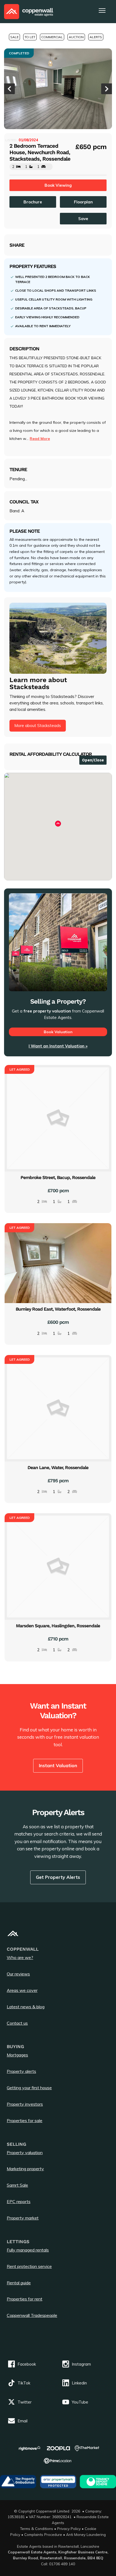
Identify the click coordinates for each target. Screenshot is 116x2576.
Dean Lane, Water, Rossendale (58, 1467)
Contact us (17, 2023)
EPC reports (19, 2201)
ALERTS (96, 37)
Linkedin (79, 2383)
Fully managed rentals (28, 2250)
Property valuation (25, 2152)
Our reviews (18, 1974)
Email (23, 2421)
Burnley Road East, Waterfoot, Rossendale (58, 1309)
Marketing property (25, 2169)
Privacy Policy (69, 2529)
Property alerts (21, 2071)
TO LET (30, 37)
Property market (23, 2218)
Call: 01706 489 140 (58, 2564)
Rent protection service (29, 2266)
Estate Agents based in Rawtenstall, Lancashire (58, 2546)
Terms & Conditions (37, 2529)
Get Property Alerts (58, 1877)
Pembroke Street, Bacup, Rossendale (58, 1177)
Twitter (25, 2402)
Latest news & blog (26, 2007)
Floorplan (83, 202)
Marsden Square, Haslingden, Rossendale (58, 1626)
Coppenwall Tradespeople (32, 2315)
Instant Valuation (58, 1765)
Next (107, 89)
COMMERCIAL (52, 37)
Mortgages (17, 2055)
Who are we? (20, 1957)
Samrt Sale (17, 2185)
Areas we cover (22, 1990)
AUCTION (76, 37)
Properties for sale (25, 2120)
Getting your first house (29, 2088)
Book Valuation (58, 1032)
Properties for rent (25, 2299)
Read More (40, 439)
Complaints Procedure (43, 2534)
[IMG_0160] (58, 89)
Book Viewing (58, 185)
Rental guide (19, 2283)
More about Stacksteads (38, 726)
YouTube (80, 2402)
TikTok (24, 2383)
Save (83, 219)
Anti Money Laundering (86, 2534)
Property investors (25, 2104)
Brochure (33, 202)
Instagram (81, 2364)
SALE (14, 37)
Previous (9, 89)
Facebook (27, 2364)
